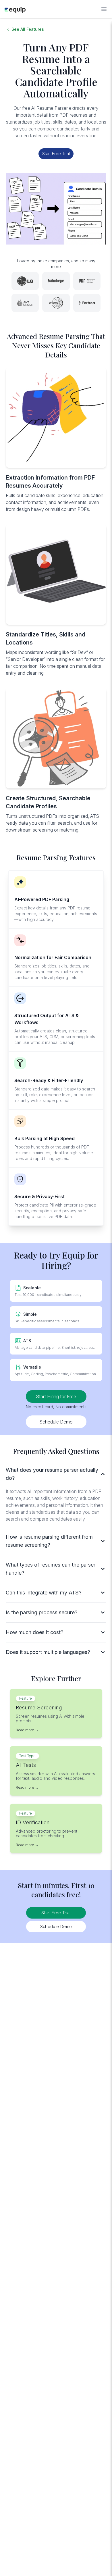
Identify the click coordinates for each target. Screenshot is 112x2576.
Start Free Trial (56, 154)
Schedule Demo (56, 1422)
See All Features (28, 29)
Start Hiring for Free (56, 1396)
